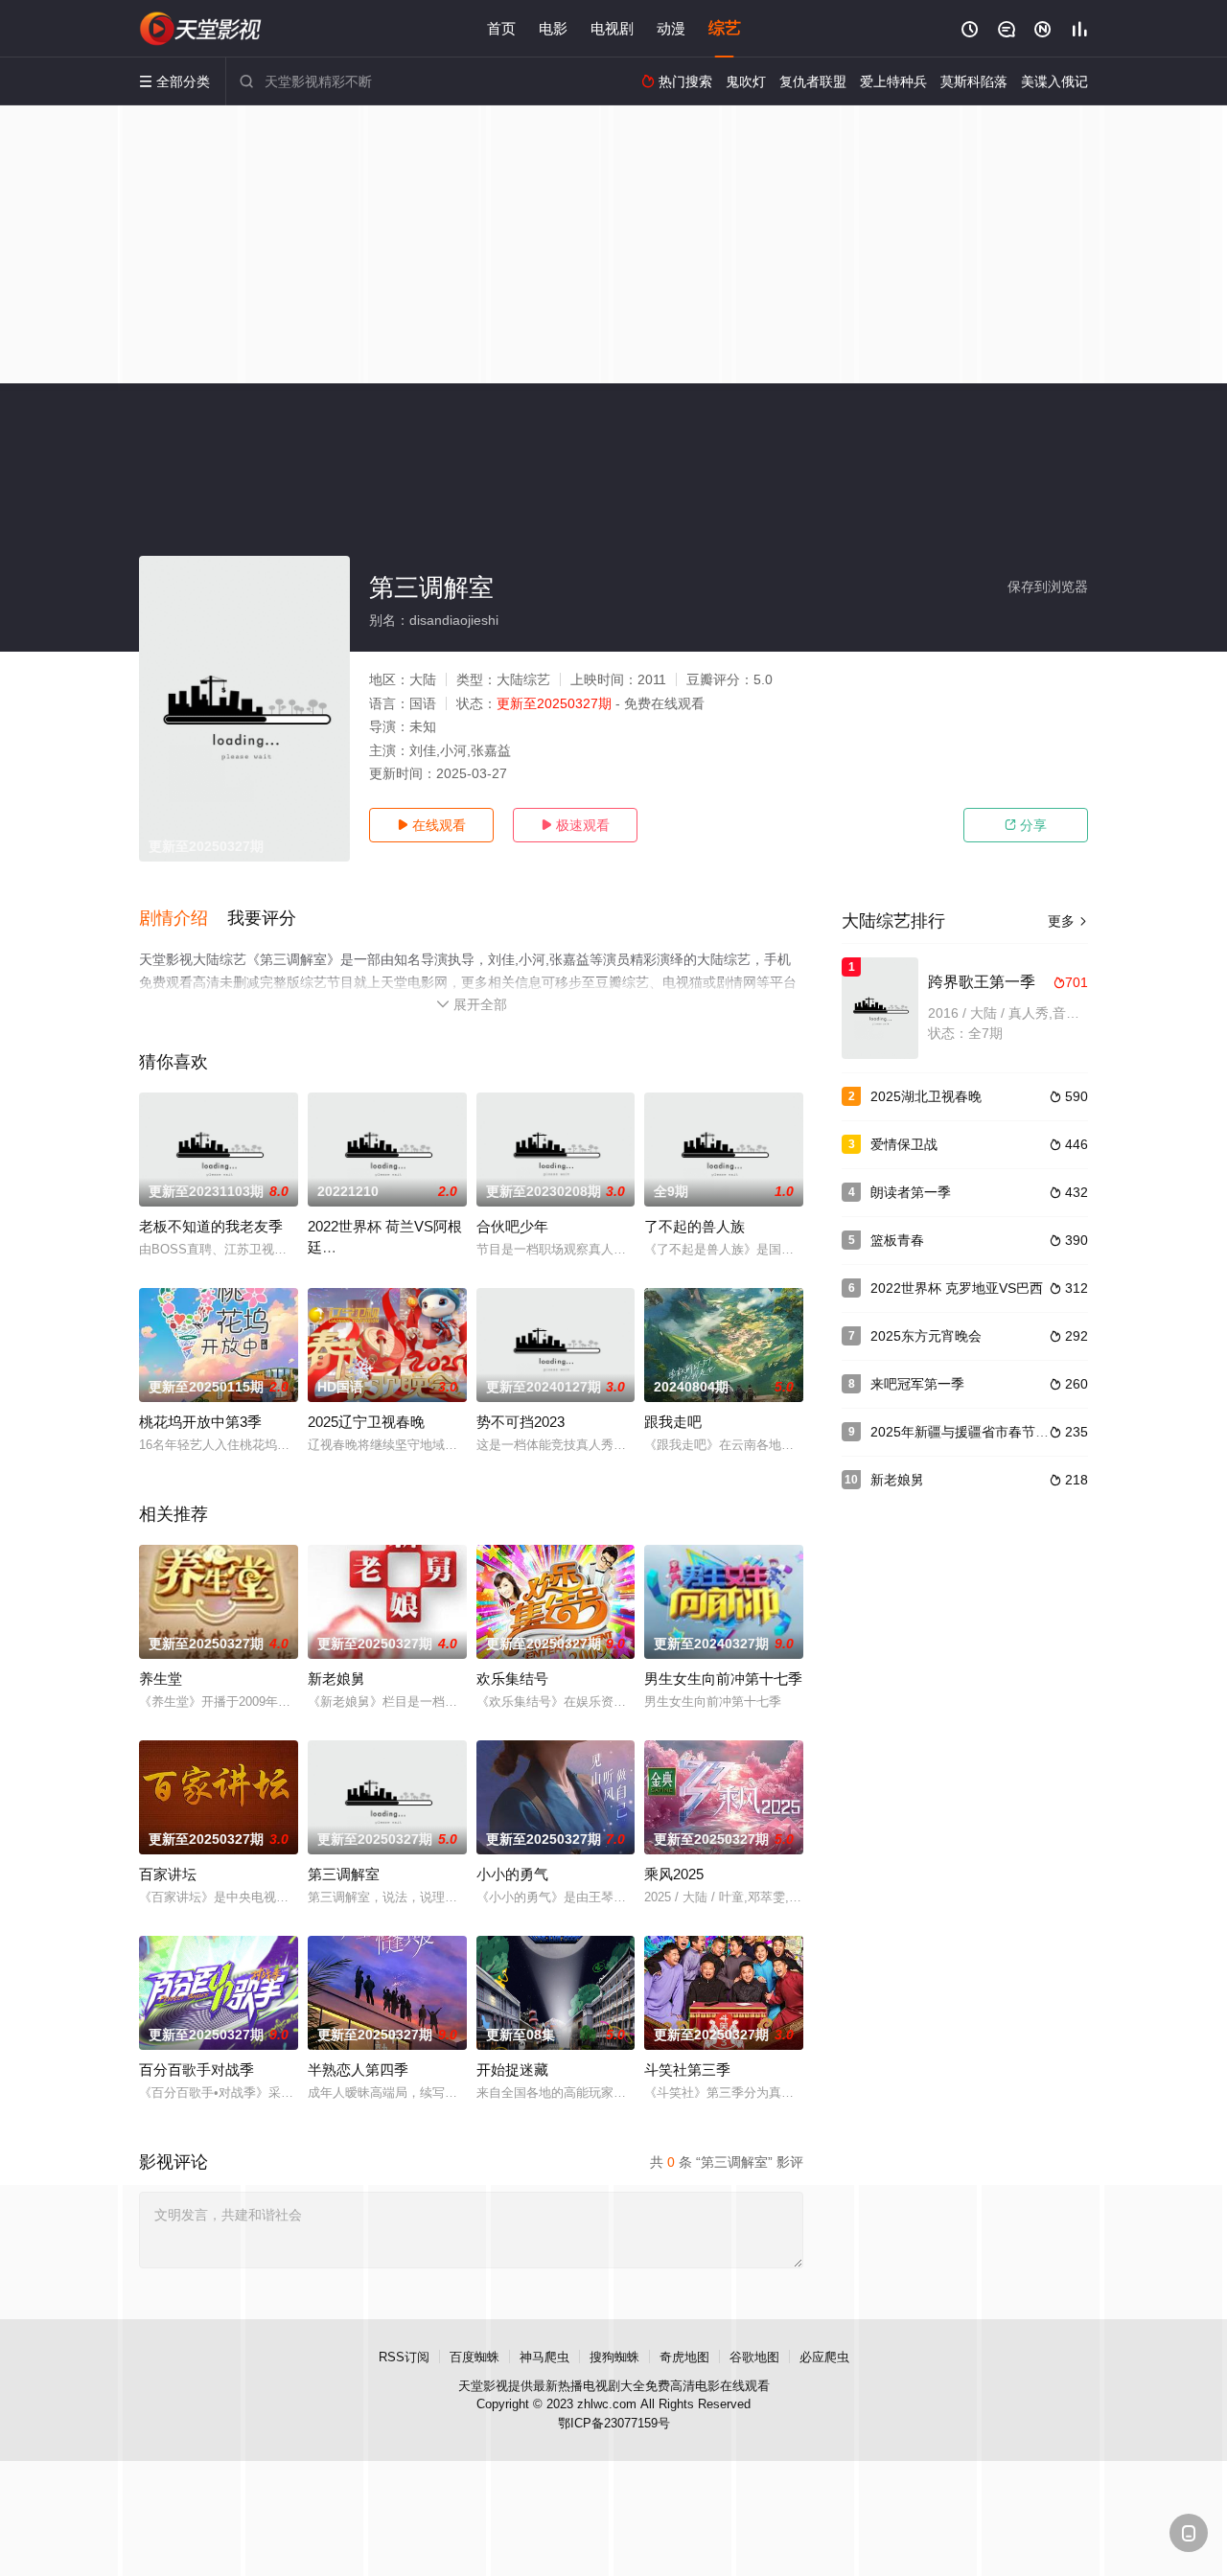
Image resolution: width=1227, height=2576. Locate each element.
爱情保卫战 (904, 1144)
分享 (1026, 825)
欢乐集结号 (512, 1679)
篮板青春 (897, 1240)
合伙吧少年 (512, 1226)
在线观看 (431, 825)
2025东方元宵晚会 (926, 1336)
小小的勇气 (512, 1874)
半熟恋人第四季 (358, 2070)
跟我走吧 (673, 1422)
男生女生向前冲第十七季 (723, 1679)
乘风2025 (674, 1874)
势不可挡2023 (521, 1422)
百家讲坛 (168, 1874)
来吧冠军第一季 (917, 1384)
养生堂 (161, 1679)
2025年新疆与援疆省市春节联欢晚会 (980, 1432)
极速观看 (575, 825)
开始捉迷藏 (512, 2070)
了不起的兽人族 (695, 1226)
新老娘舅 (336, 1679)
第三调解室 (344, 1874)
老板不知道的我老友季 (211, 1226)
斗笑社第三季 (687, 2070)
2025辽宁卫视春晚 (366, 1422)
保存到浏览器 (1048, 586)
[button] (183, 919)
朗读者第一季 (911, 1192)
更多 (1068, 921)
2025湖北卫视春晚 (926, 1096)
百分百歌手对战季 (197, 2070)
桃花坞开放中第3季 (200, 1422)
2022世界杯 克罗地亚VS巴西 (957, 1288)
